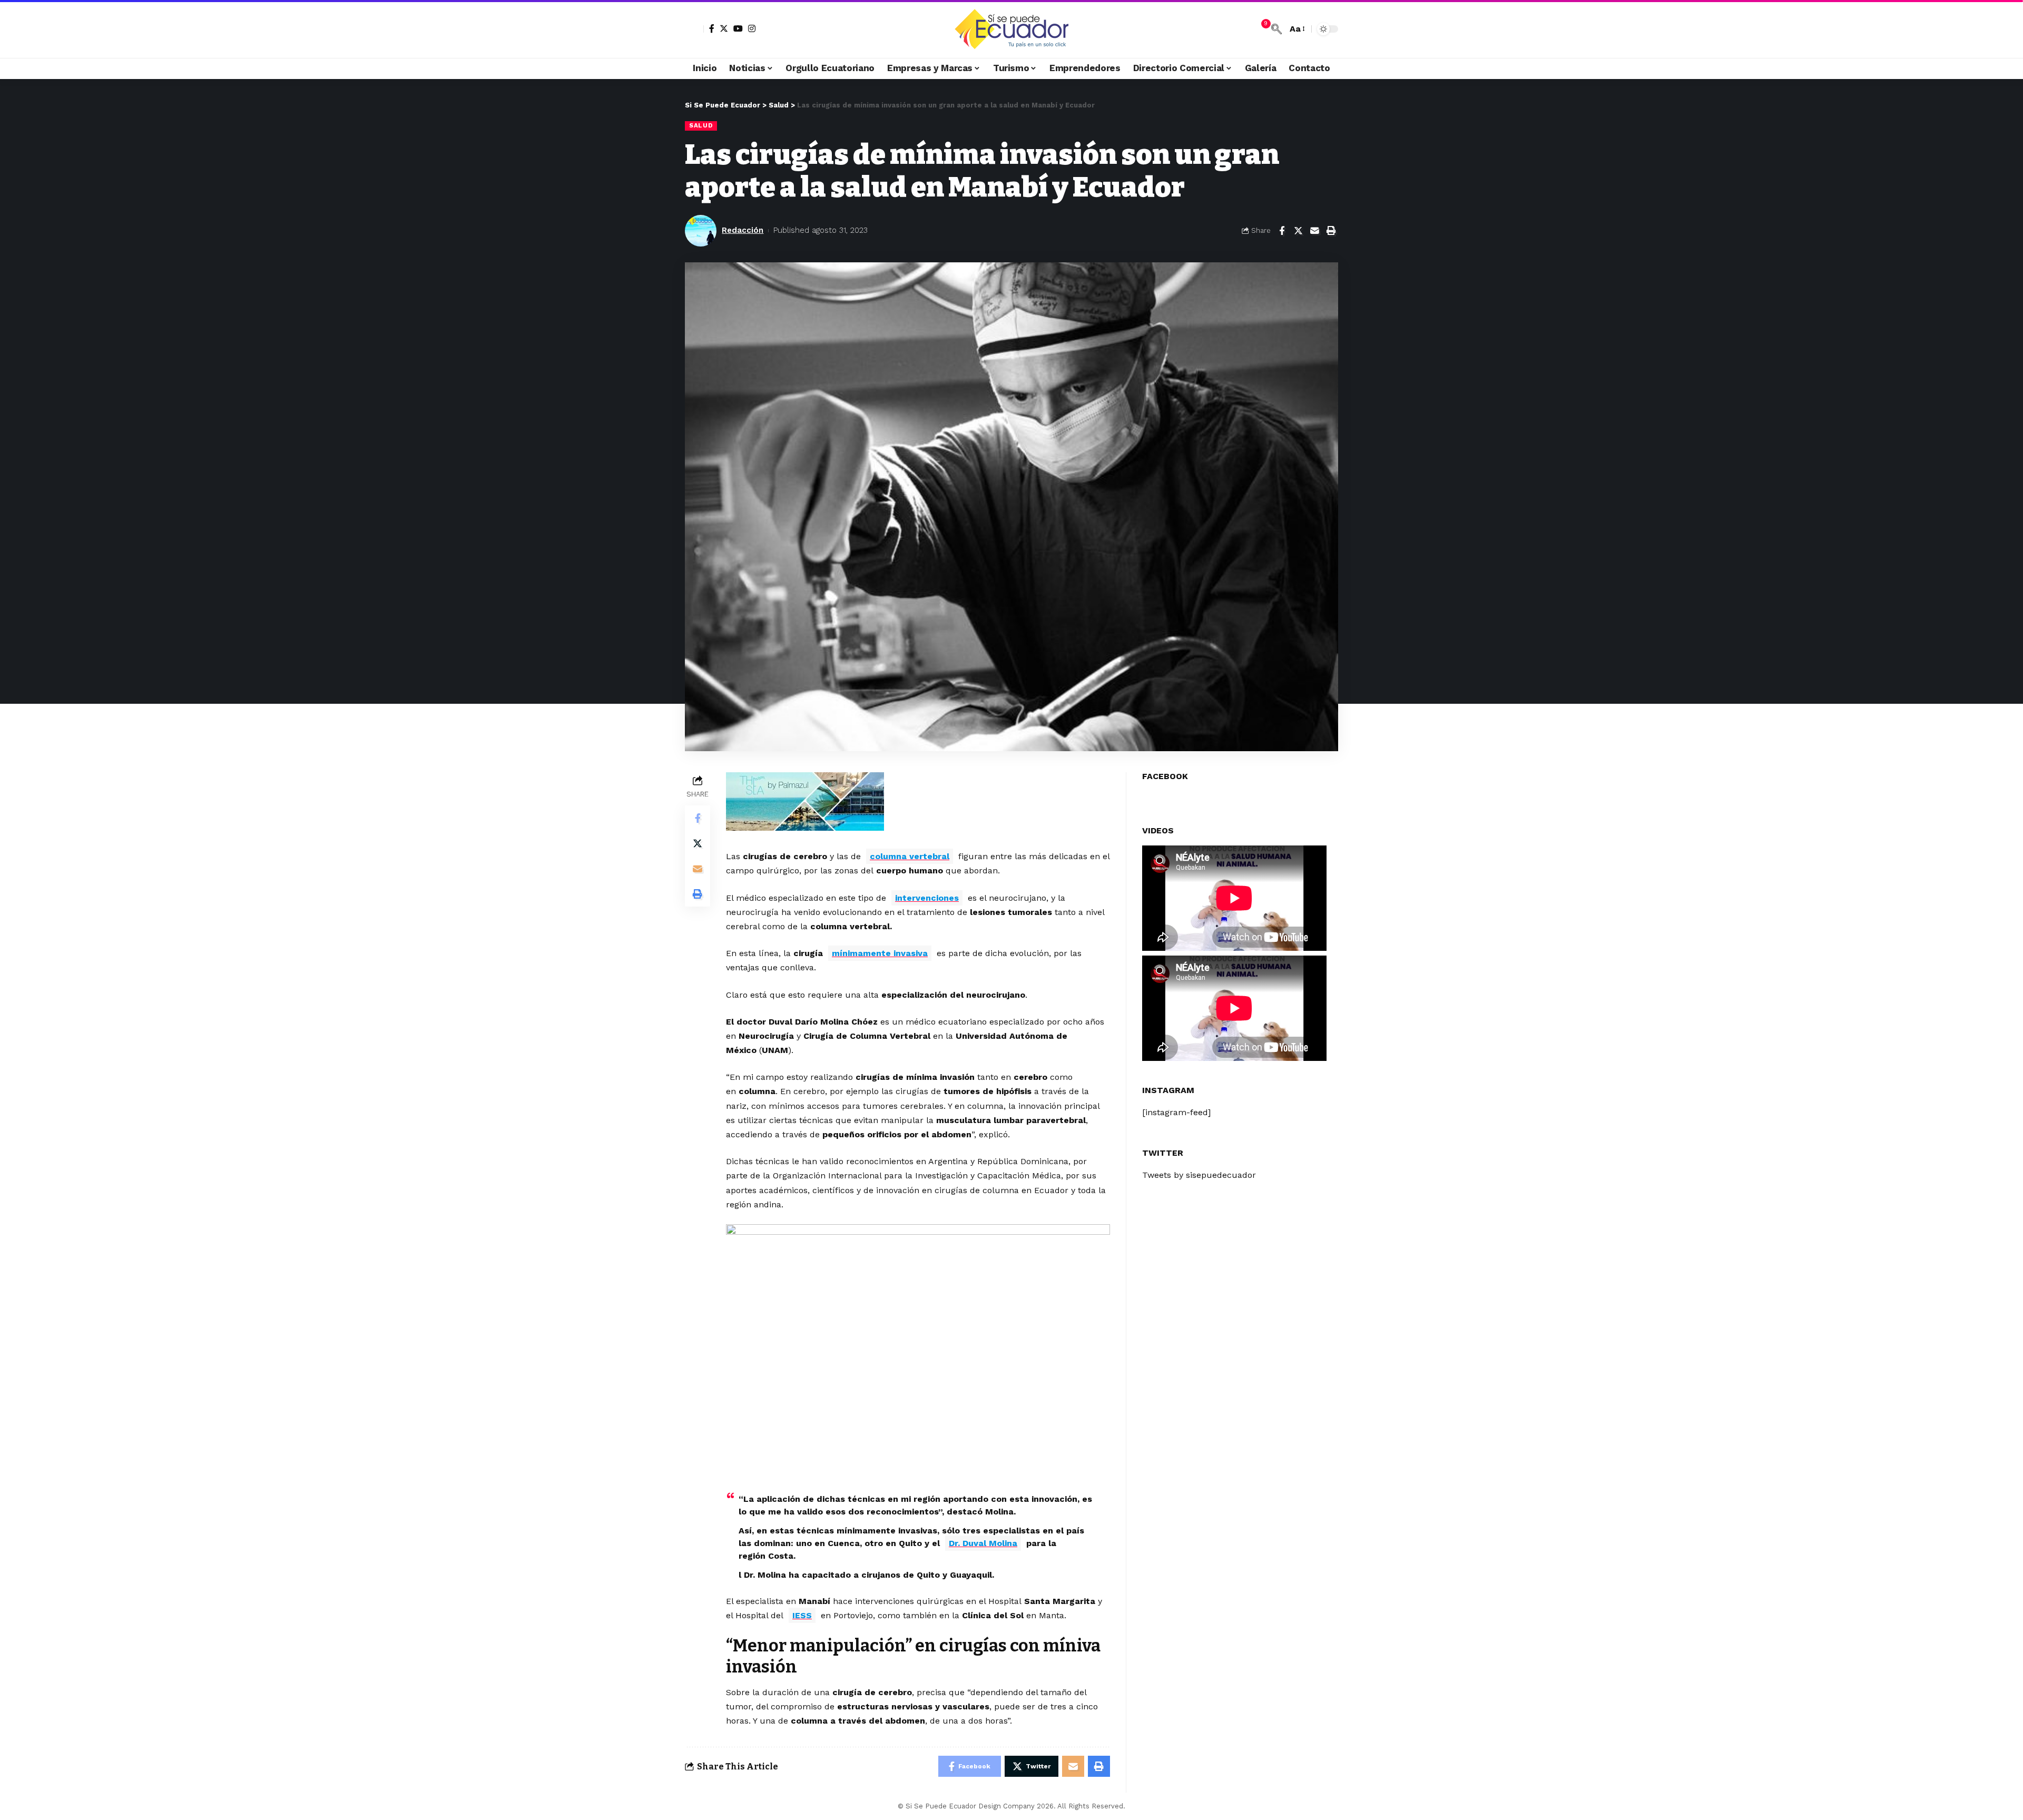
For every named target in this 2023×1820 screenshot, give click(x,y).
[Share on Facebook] (1282, 231)
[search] (1276, 29)
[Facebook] (712, 28)
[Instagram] (752, 28)
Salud (701, 125)
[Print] (1331, 231)
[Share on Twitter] (1298, 231)
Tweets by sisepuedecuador (1199, 1175)
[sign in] (694, 29)
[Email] (1314, 231)
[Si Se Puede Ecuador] (1011, 29)
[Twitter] (724, 28)
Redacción (743, 230)
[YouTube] (738, 28)
